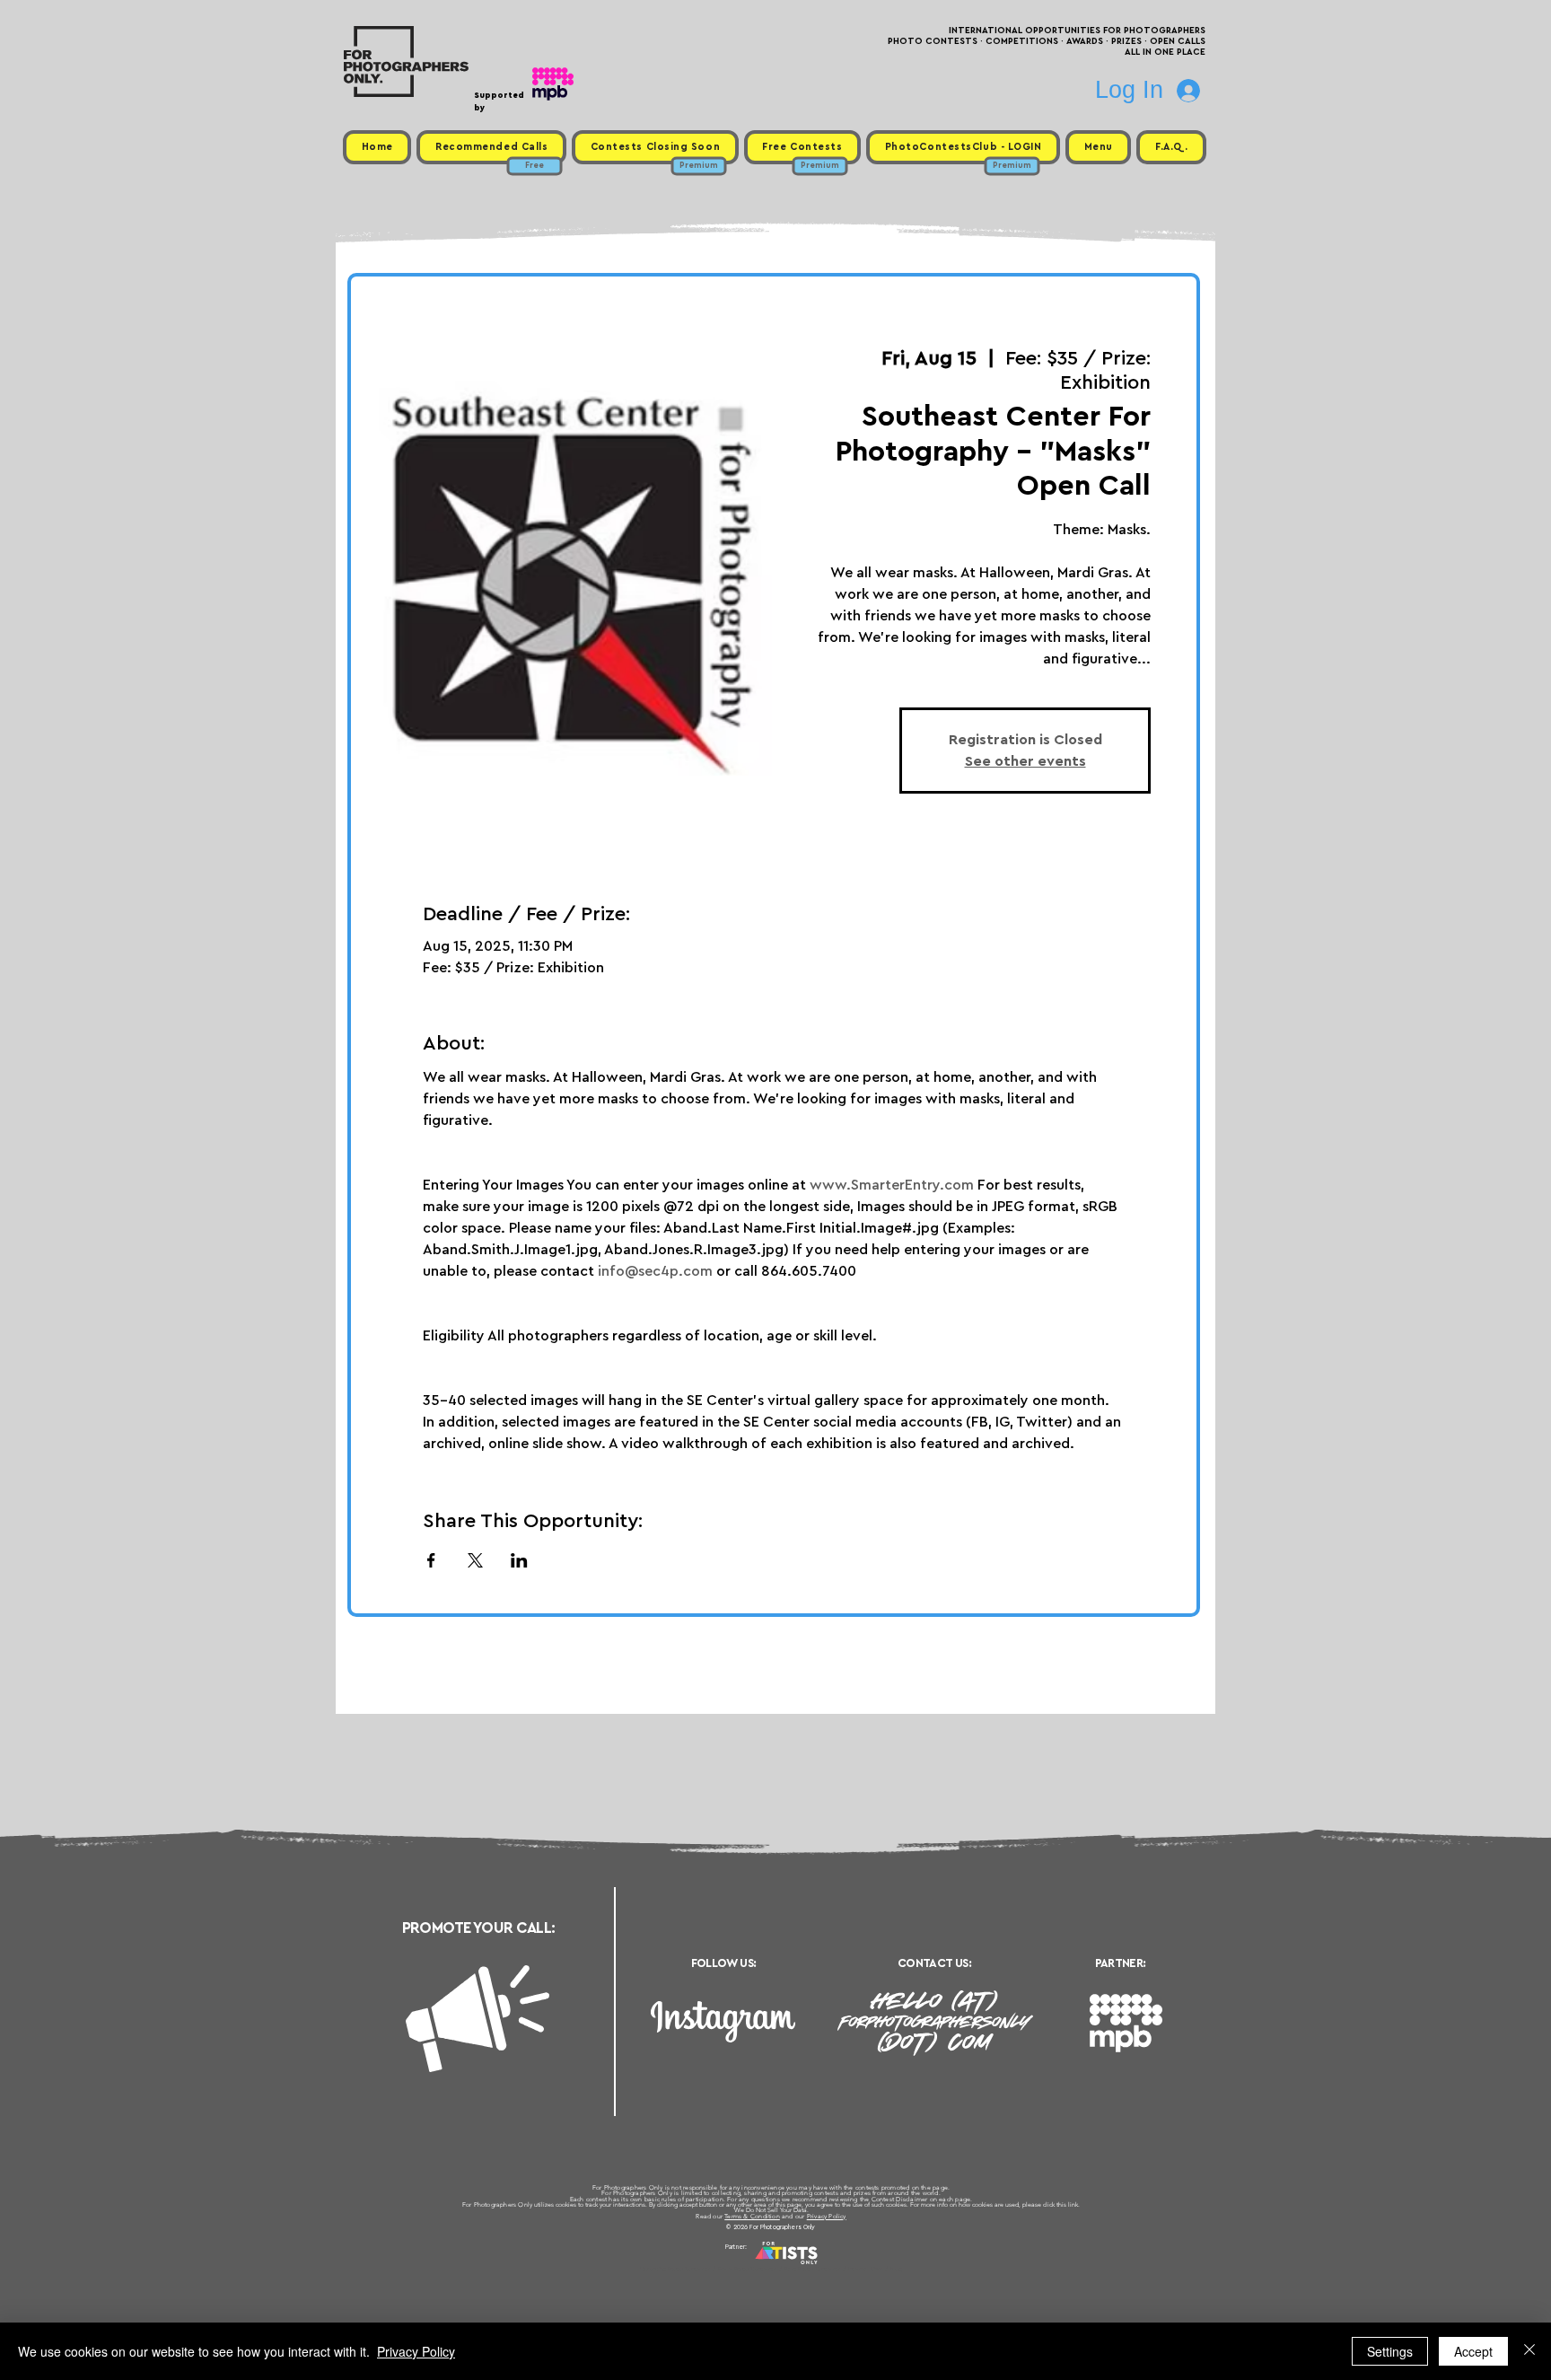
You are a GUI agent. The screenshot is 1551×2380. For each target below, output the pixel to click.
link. (1074, 2204)
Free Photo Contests (747, 2269)
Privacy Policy (827, 2216)
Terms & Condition (752, 2216)
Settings (1390, 2351)
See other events (1025, 761)
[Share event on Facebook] (431, 1560)
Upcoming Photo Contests (675, 2269)
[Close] (1529, 2351)
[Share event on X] (475, 1560)
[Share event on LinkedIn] (519, 1560)
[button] (1098, 147)
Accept (1473, 2351)
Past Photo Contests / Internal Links (835, 2269)
